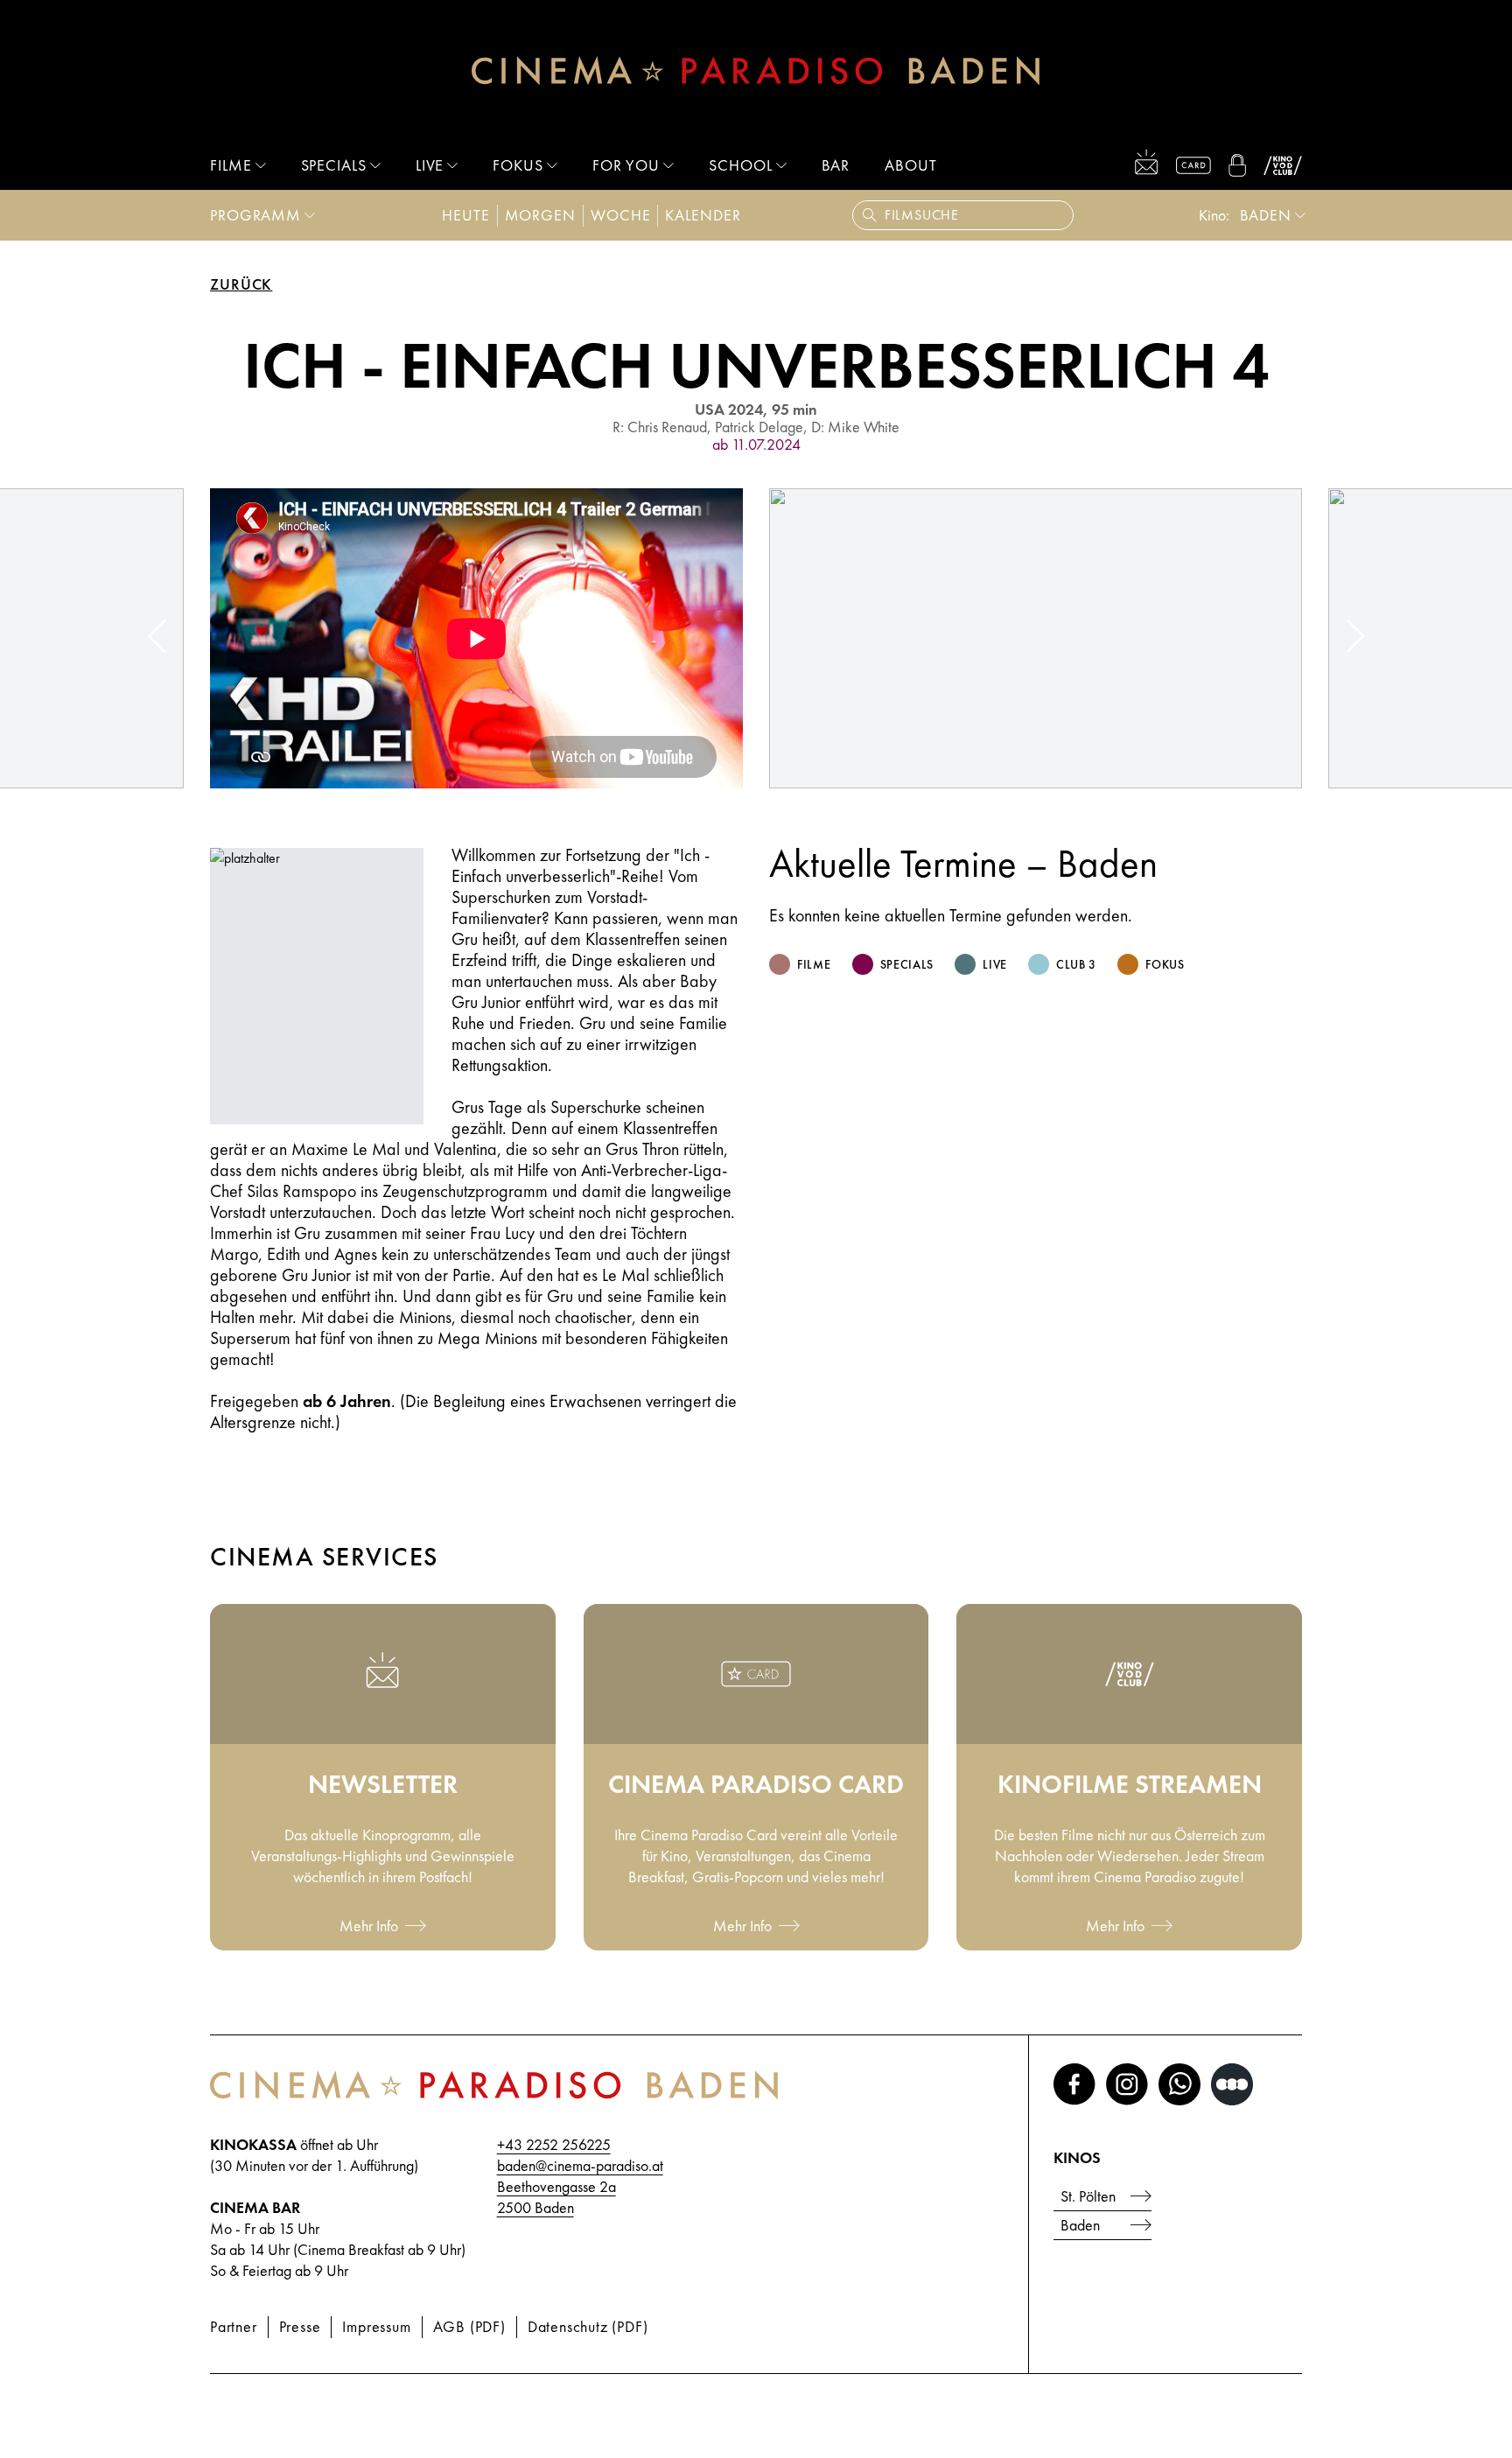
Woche (621, 215)
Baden (1080, 2225)
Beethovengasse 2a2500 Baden (556, 2197)
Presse (300, 2326)
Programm (255, 215)
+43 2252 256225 (554, 2144)
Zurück (241, 284)
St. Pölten (1088, 2196)
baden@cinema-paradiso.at (580, 2165)
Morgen (540, 215)
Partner (234, 2326)
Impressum (376, 2326)
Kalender (703, 215)
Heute (466, 215)
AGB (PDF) (469, 2326)
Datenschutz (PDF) (588, 2326)
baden (1266, 215)
